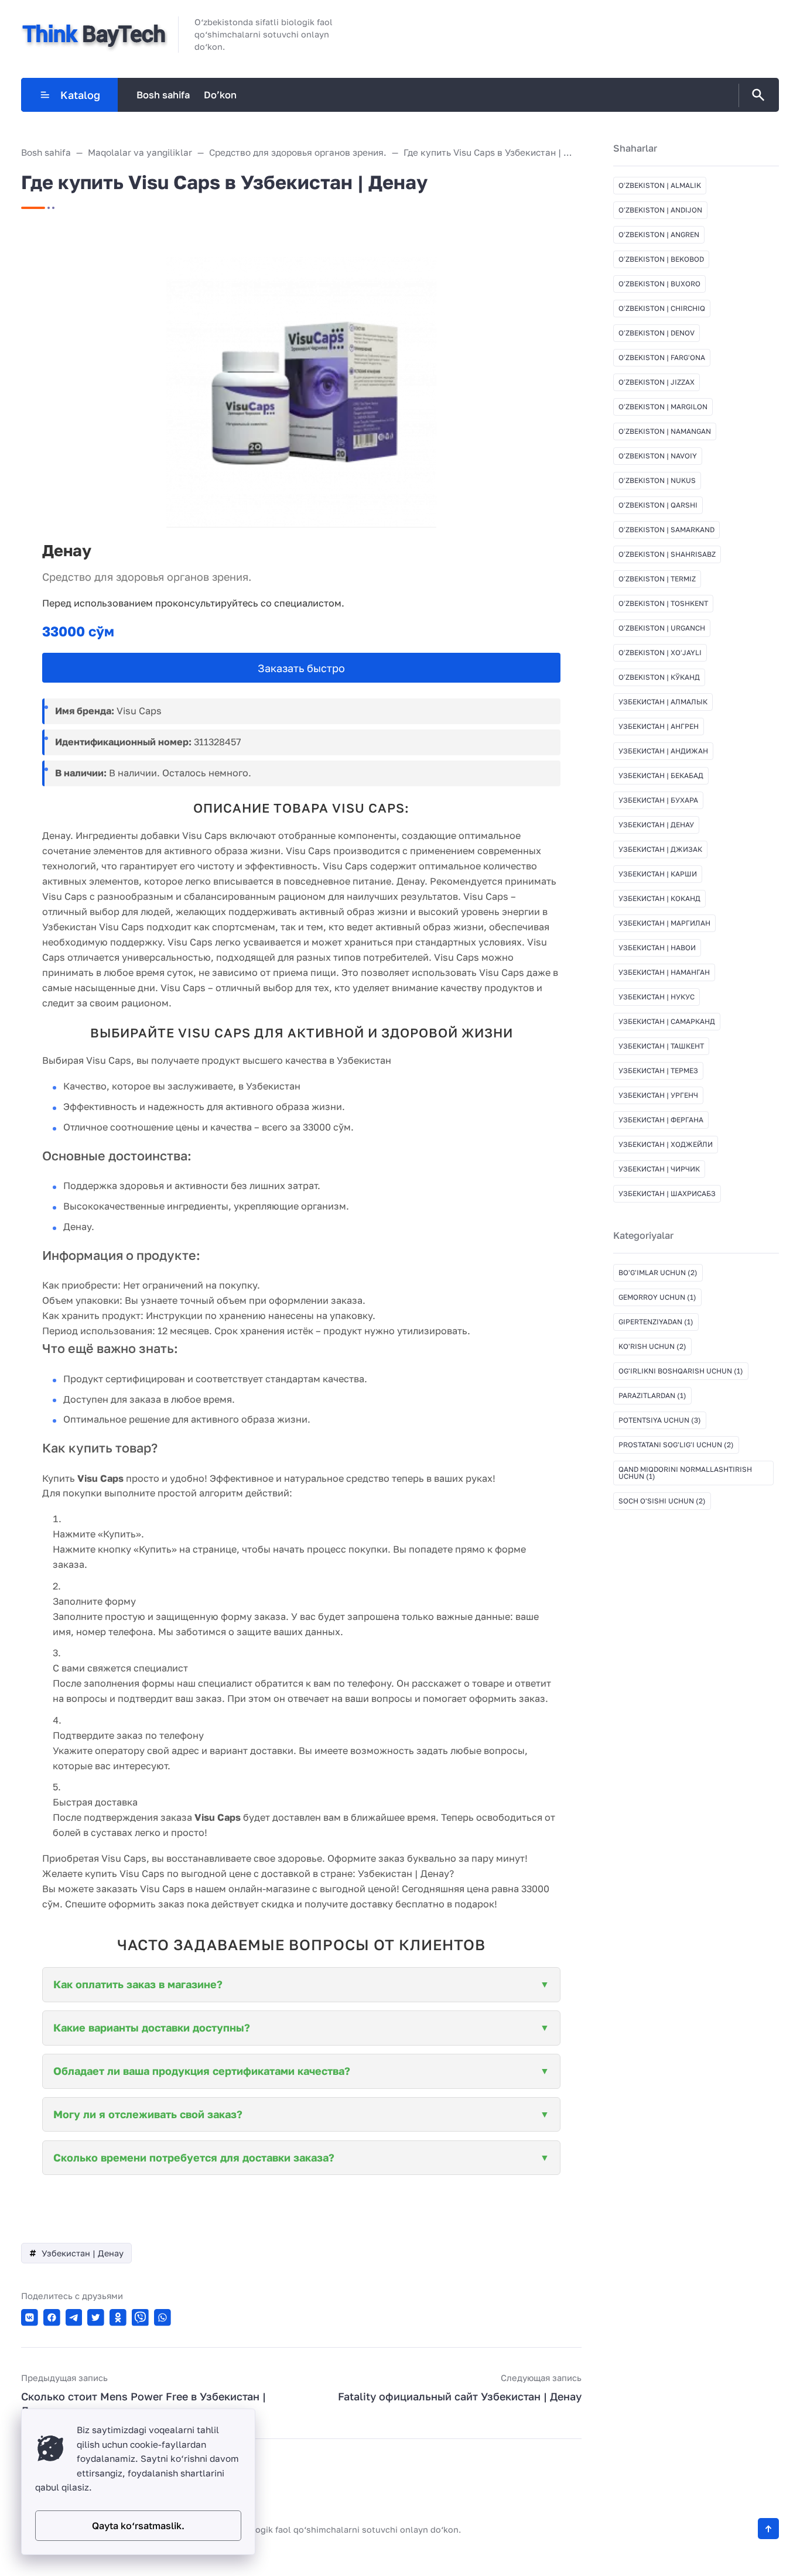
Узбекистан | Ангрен (659, 726)
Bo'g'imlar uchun (658, 1272)
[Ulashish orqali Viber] (140, 2318)
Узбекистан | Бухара (658, 800)
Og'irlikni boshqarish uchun (681, 1371)
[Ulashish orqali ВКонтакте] (30, 2318)
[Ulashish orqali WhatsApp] (163, 2318)
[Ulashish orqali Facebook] (52, 2318)
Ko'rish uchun (652, 1346)
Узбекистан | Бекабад (661, 775)
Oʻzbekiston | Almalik (660, 185)
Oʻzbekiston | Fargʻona (662, 357)
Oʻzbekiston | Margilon (663, 407)
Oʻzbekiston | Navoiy (658, 456)
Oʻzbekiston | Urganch (662, 628)
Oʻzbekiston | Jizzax (657, 382)
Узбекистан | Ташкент (661, 1046)
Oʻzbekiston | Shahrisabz (667, 554)
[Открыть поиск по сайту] (756, 95)
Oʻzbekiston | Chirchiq (662, 308)
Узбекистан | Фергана (661, 1120)
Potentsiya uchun (660, 1420)
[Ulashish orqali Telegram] (74, 2318)
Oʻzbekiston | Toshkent (663, 603)
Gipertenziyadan (656, 1322)
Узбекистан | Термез (658, 1071)
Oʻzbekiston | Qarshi (658, 505)
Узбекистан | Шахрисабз (667, 1193)
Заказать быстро (301, 668)
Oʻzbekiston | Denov (657, 333)
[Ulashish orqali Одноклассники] (118, 2318)
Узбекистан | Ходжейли (666, 1144)
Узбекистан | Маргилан (664, 923)
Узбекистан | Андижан (663, 751)
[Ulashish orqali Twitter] (96, 2318)
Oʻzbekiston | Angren (659, 234)
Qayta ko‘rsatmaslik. (138, 2526)
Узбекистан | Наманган (664, 972)
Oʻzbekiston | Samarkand (666, 530)
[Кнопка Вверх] (768, 2529)
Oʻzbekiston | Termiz (657, 579)
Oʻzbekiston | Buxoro (659, 284)
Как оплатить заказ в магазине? (138, 1984)
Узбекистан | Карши (658, 874)
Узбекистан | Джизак (660, 849)
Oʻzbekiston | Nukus (657, 480)
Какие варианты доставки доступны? (152, 2027)
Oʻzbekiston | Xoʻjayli (660, 652)
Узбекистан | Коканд (659, 898)
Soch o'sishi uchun (662, 1501)
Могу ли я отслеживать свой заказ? (148, 2114)
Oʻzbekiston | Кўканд (659, 677)
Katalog (80, 95)
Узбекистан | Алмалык (663, 702)
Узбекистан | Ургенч (658, 1095)
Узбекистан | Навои (657, 948)
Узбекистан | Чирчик (659, 1169)
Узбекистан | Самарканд (667, 1021)
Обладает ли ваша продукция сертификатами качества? (202, 2071)
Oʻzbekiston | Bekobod (661, 259)
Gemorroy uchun (657, 1297)
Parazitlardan (652, 1395)
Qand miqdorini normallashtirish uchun (685, 1473)
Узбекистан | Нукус (657, 997)
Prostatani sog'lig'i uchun (676, 1445)
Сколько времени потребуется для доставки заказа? (194, 2157)
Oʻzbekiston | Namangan (665, 431)
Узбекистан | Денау (83, 2253)
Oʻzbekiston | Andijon (660, 210)
